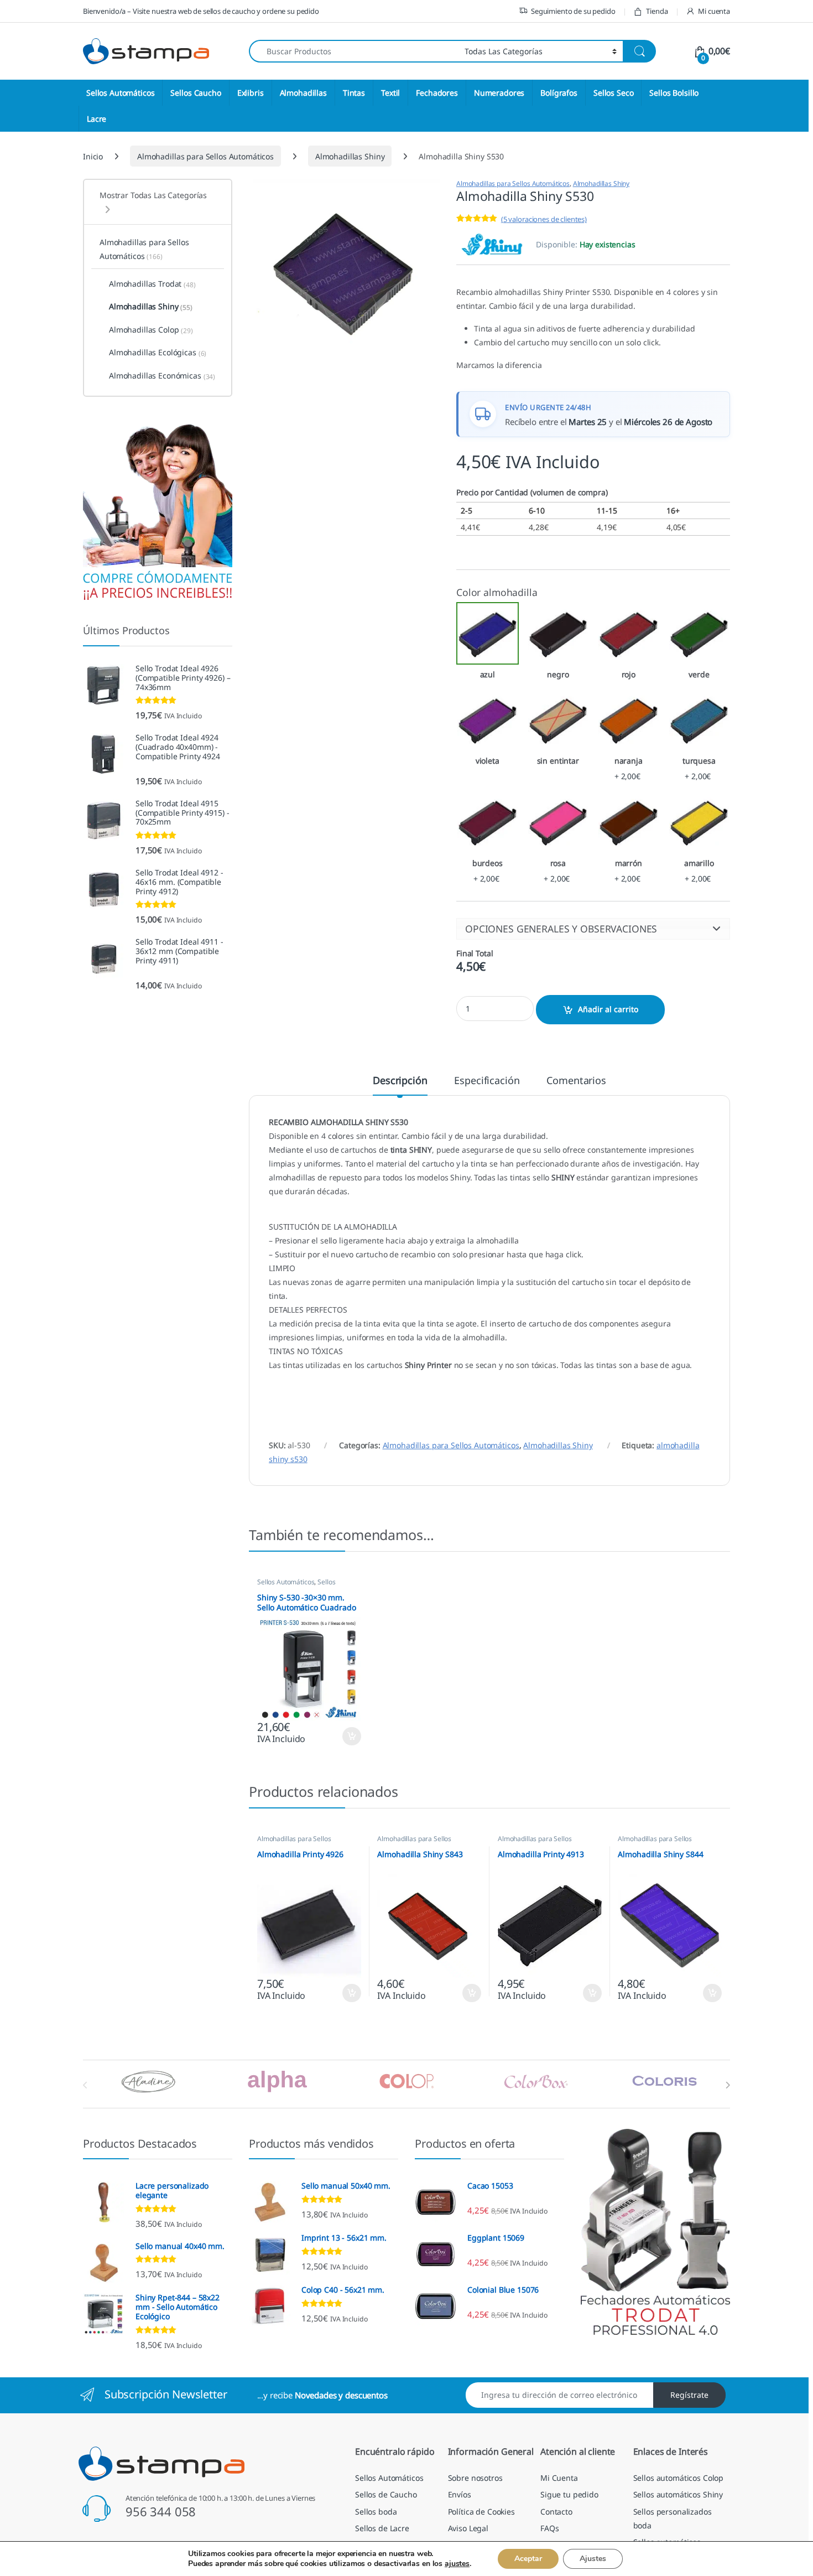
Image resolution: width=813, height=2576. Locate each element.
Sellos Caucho (196, 93)
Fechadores (437, 93)
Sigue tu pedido (569, 2494)
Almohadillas (303, 93)
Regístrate (689, 2395)
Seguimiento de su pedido (573, 11)
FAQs (549, 2528)
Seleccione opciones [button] (342, 1737)
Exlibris (251, 93)
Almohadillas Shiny (350, 156)
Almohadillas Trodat (152, 284)
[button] (593, 929)
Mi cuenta (714, 11)
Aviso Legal (468, 2528)
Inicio (93, 156)
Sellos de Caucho (386, 2494)
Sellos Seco (613, 93)
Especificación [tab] (487, 1081)
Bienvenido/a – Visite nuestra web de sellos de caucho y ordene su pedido (201, 11)
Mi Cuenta (559, 2478)
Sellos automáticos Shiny (678, 2494)
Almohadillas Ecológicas (158, 353)
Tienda (657, 11)
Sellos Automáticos (120, 93)
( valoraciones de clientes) (544, 219)
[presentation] (728, 2085)
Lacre (97, 119)
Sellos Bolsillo (674, 93)
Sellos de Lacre (382, 2528)
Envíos (460, 2494)
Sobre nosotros (475, 2478)
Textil (390, 93)
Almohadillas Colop (151, 330)
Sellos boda (376, 2512)
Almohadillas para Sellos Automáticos (205, 156)
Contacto (556, 2512)
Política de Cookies (481, 2512)
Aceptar (528, 2559)
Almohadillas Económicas (162, 376)
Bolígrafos (559, 93)
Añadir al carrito (608, 1009)
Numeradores (499, 93)
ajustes (457, 2564)
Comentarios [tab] (576, 1081)
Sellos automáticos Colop (679, 2478)
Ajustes (593, 2559)
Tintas (354, 93)
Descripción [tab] (400, 1081)
